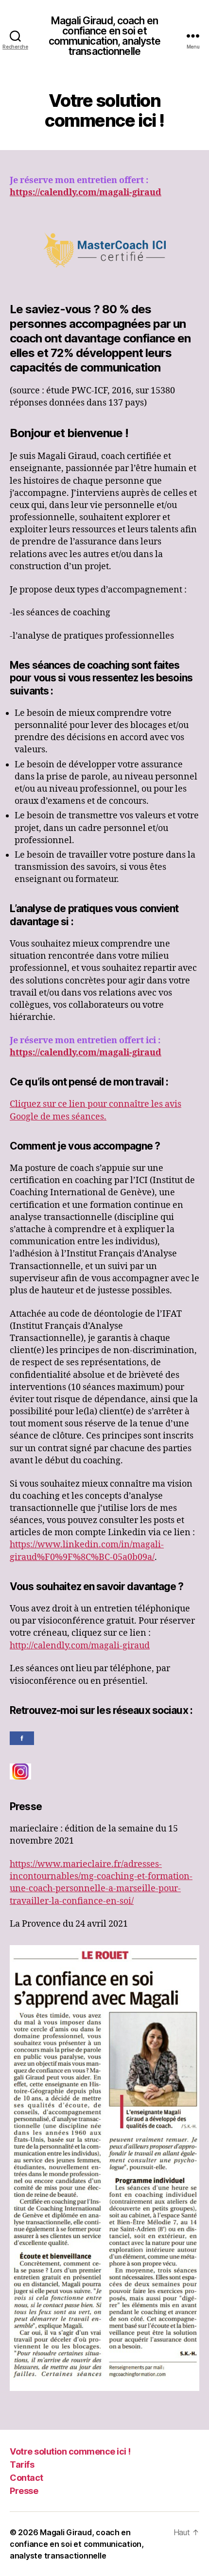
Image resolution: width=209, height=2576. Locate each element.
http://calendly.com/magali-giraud (80, 1646)
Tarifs (22, 2465)
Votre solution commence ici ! (70, 2451)
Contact (26, 2478)
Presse (24, 2491)
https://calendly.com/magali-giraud (86, 193)
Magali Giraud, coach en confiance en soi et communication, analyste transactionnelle (105, 36)
